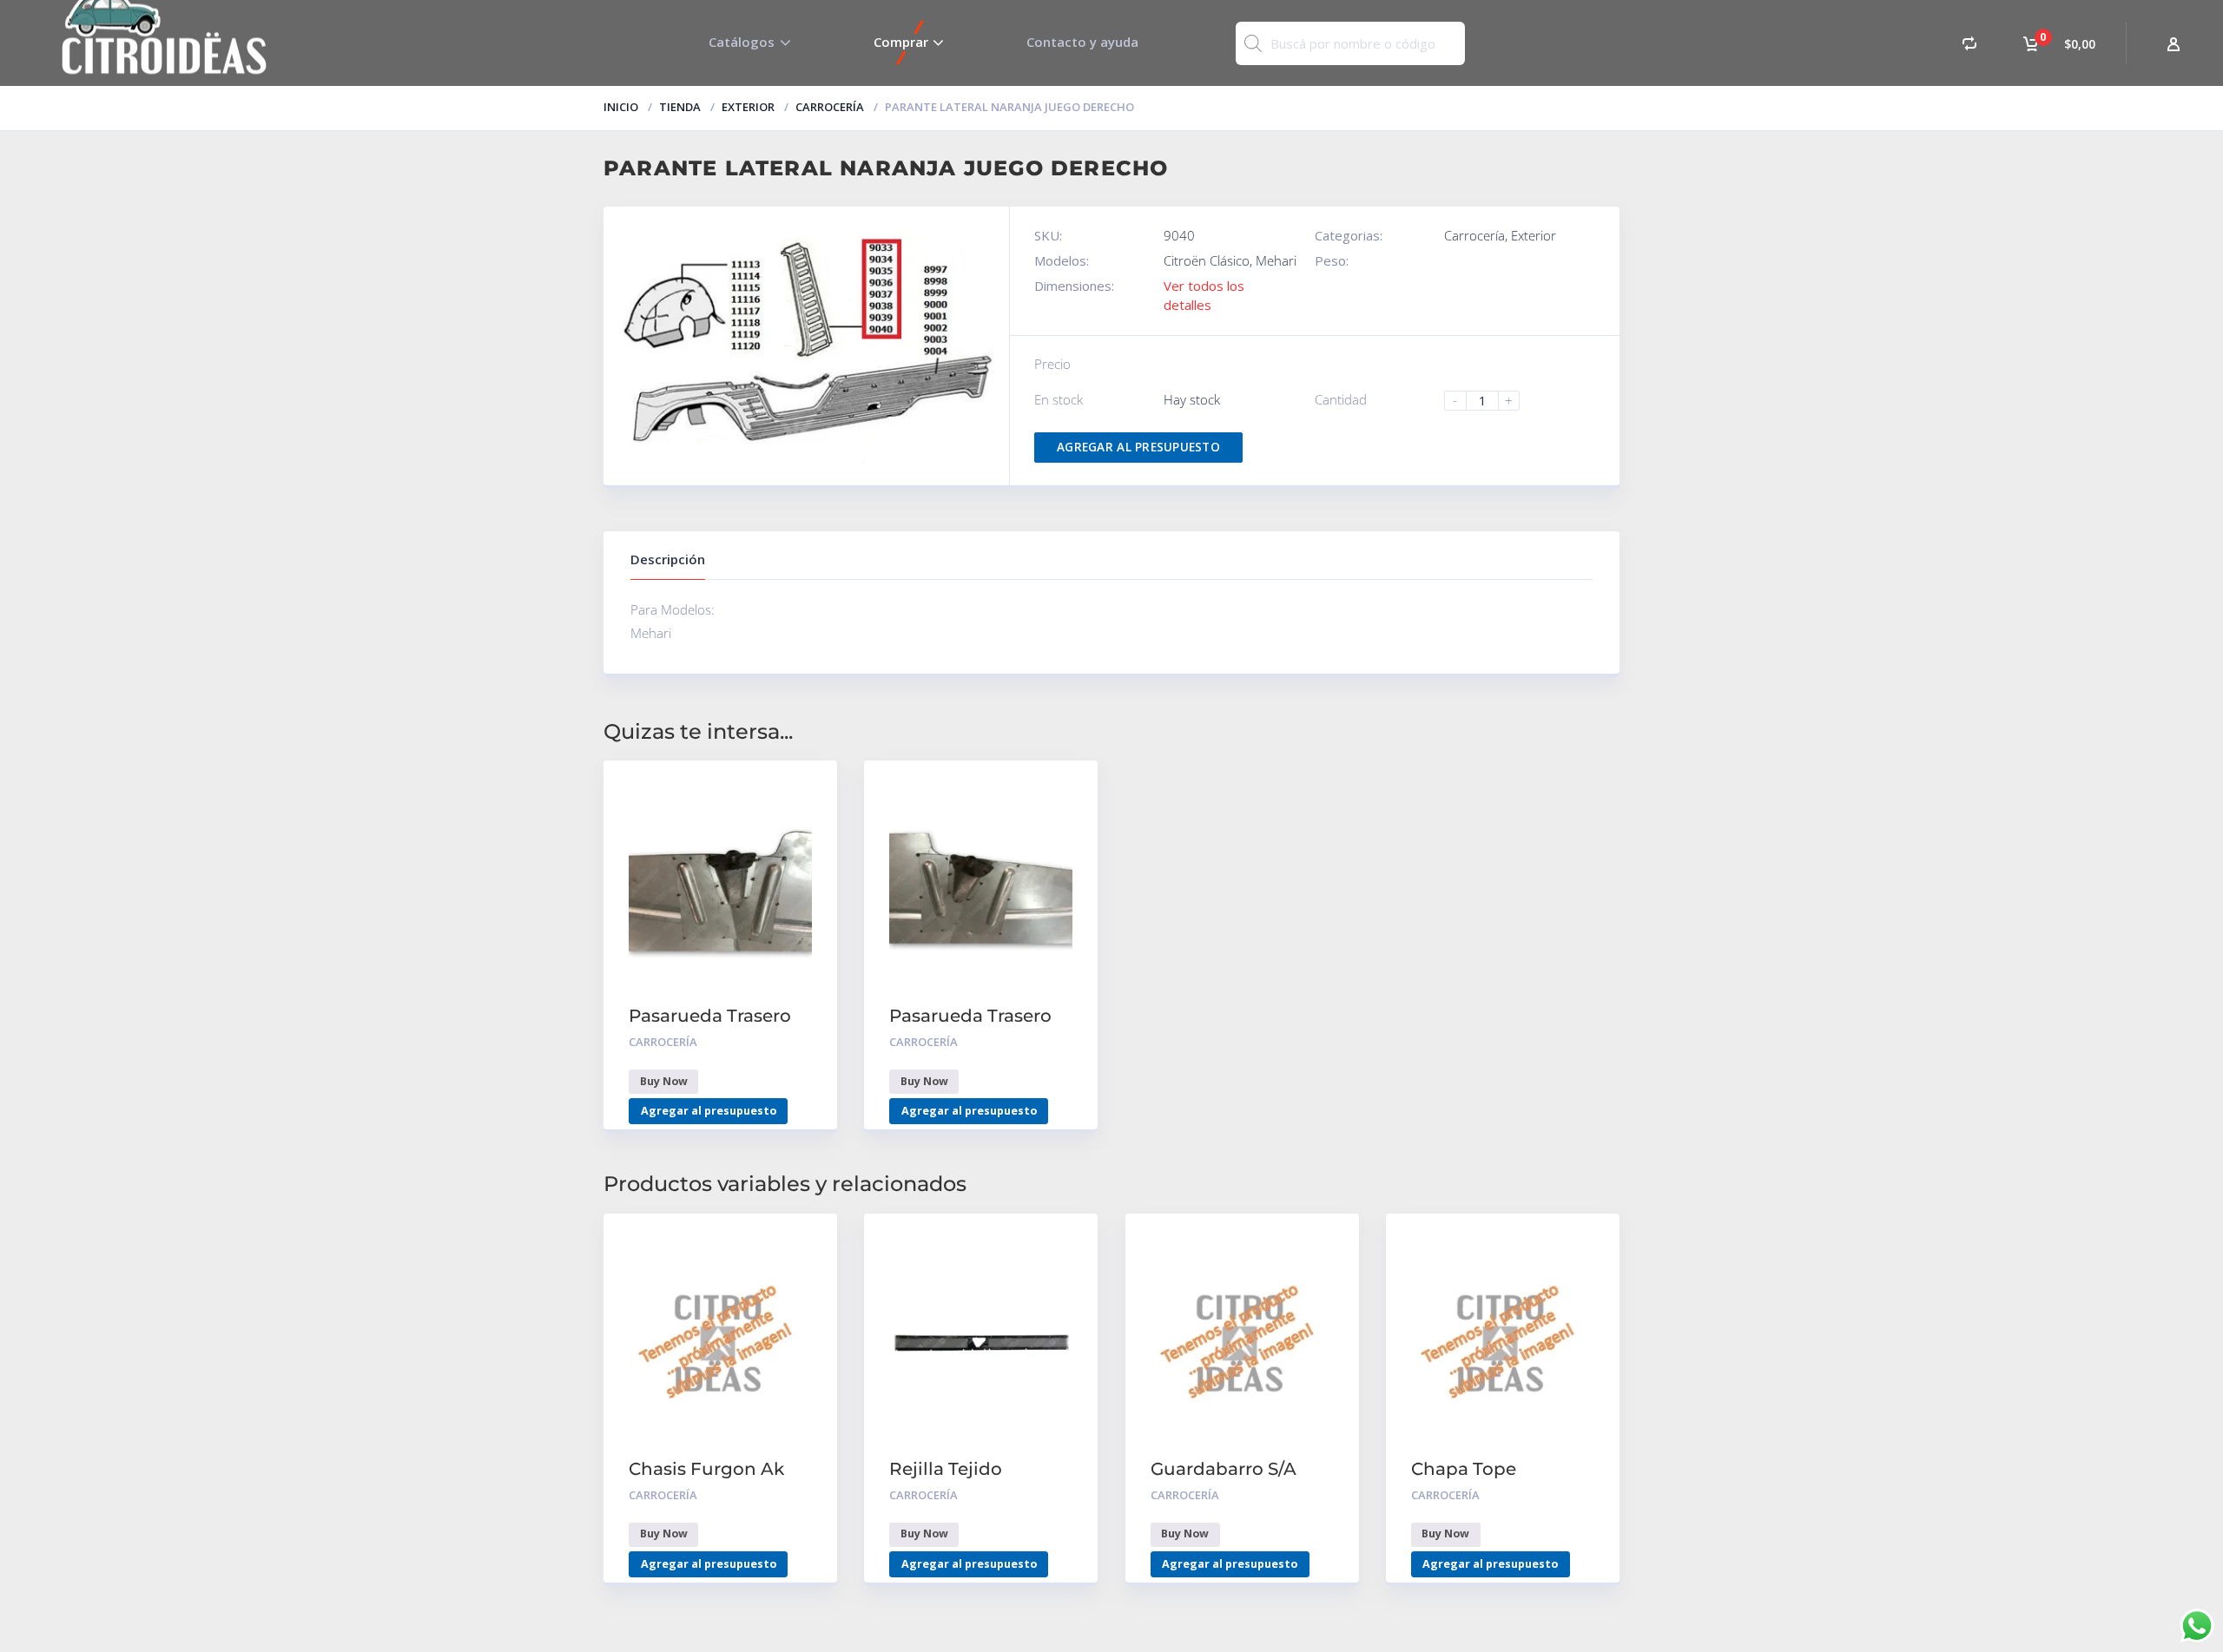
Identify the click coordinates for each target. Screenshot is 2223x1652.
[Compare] (1970, 43)
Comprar (901, 42)
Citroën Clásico (1207, 260)
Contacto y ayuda (1082, 42)
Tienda (680, 107)
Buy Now (664, 1081)
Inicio (621, 107)
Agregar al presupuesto (1138, 447)
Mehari (1276, 260)
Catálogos (742, 42)
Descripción (668, 559)
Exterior (748, 107)
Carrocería (830, 107)
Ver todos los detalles (1204, 295)
